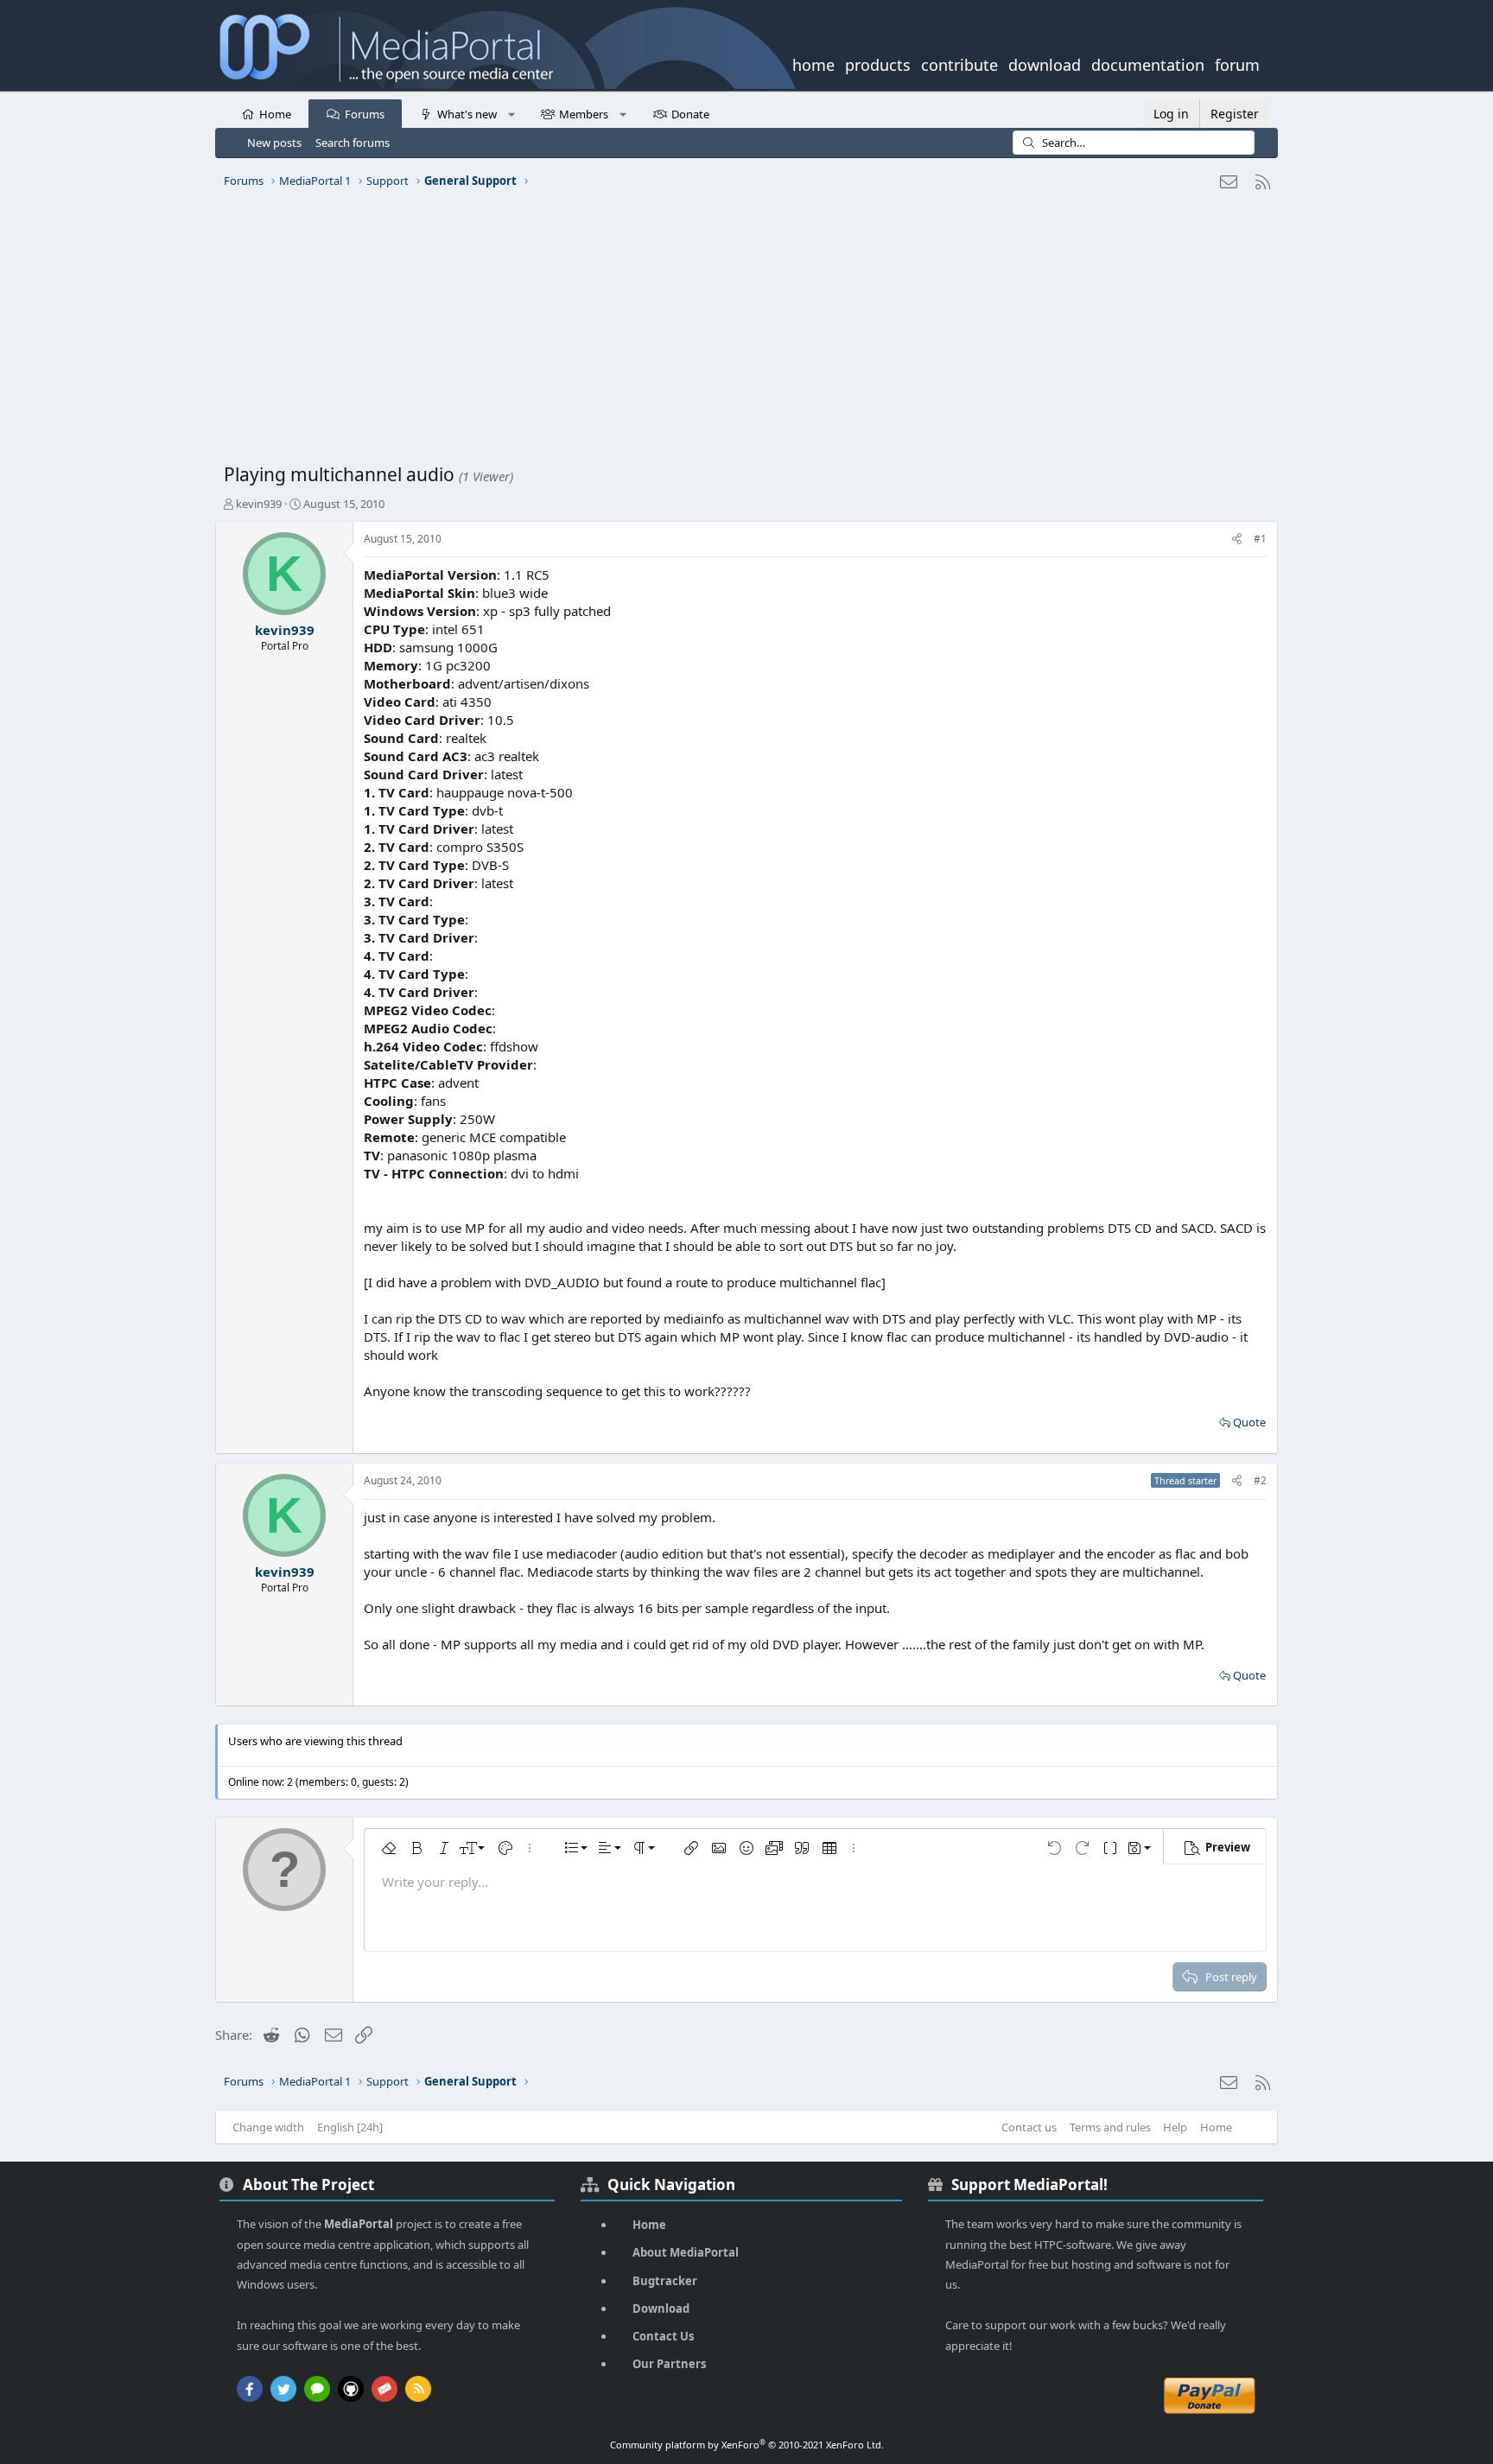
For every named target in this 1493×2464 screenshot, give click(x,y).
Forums (365, 114)
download (1045, 63)
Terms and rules (1110, 2127)
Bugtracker (665, 2281)
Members (584, 114)
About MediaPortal (686, 2252)
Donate (690, 114)
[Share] (1237, 540)
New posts (274, 143)
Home (275, 114)
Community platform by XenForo (747, 2445)
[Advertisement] (742, 333)
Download (661, 2308)
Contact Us (663, 2336)
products (878, 63)
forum (1237, 63)
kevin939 (259, 504)
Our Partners (669, 2364)
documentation (1148, 63)
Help (1175, 2127)
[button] (511, 113)
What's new (467, 114)
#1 (1260, 539)
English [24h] (350, 2127)
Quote (1249, 1422)
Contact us (1029, 2127)
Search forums (353, 143)
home (813, 63)
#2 (1260, 1480)
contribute (959, 63)
